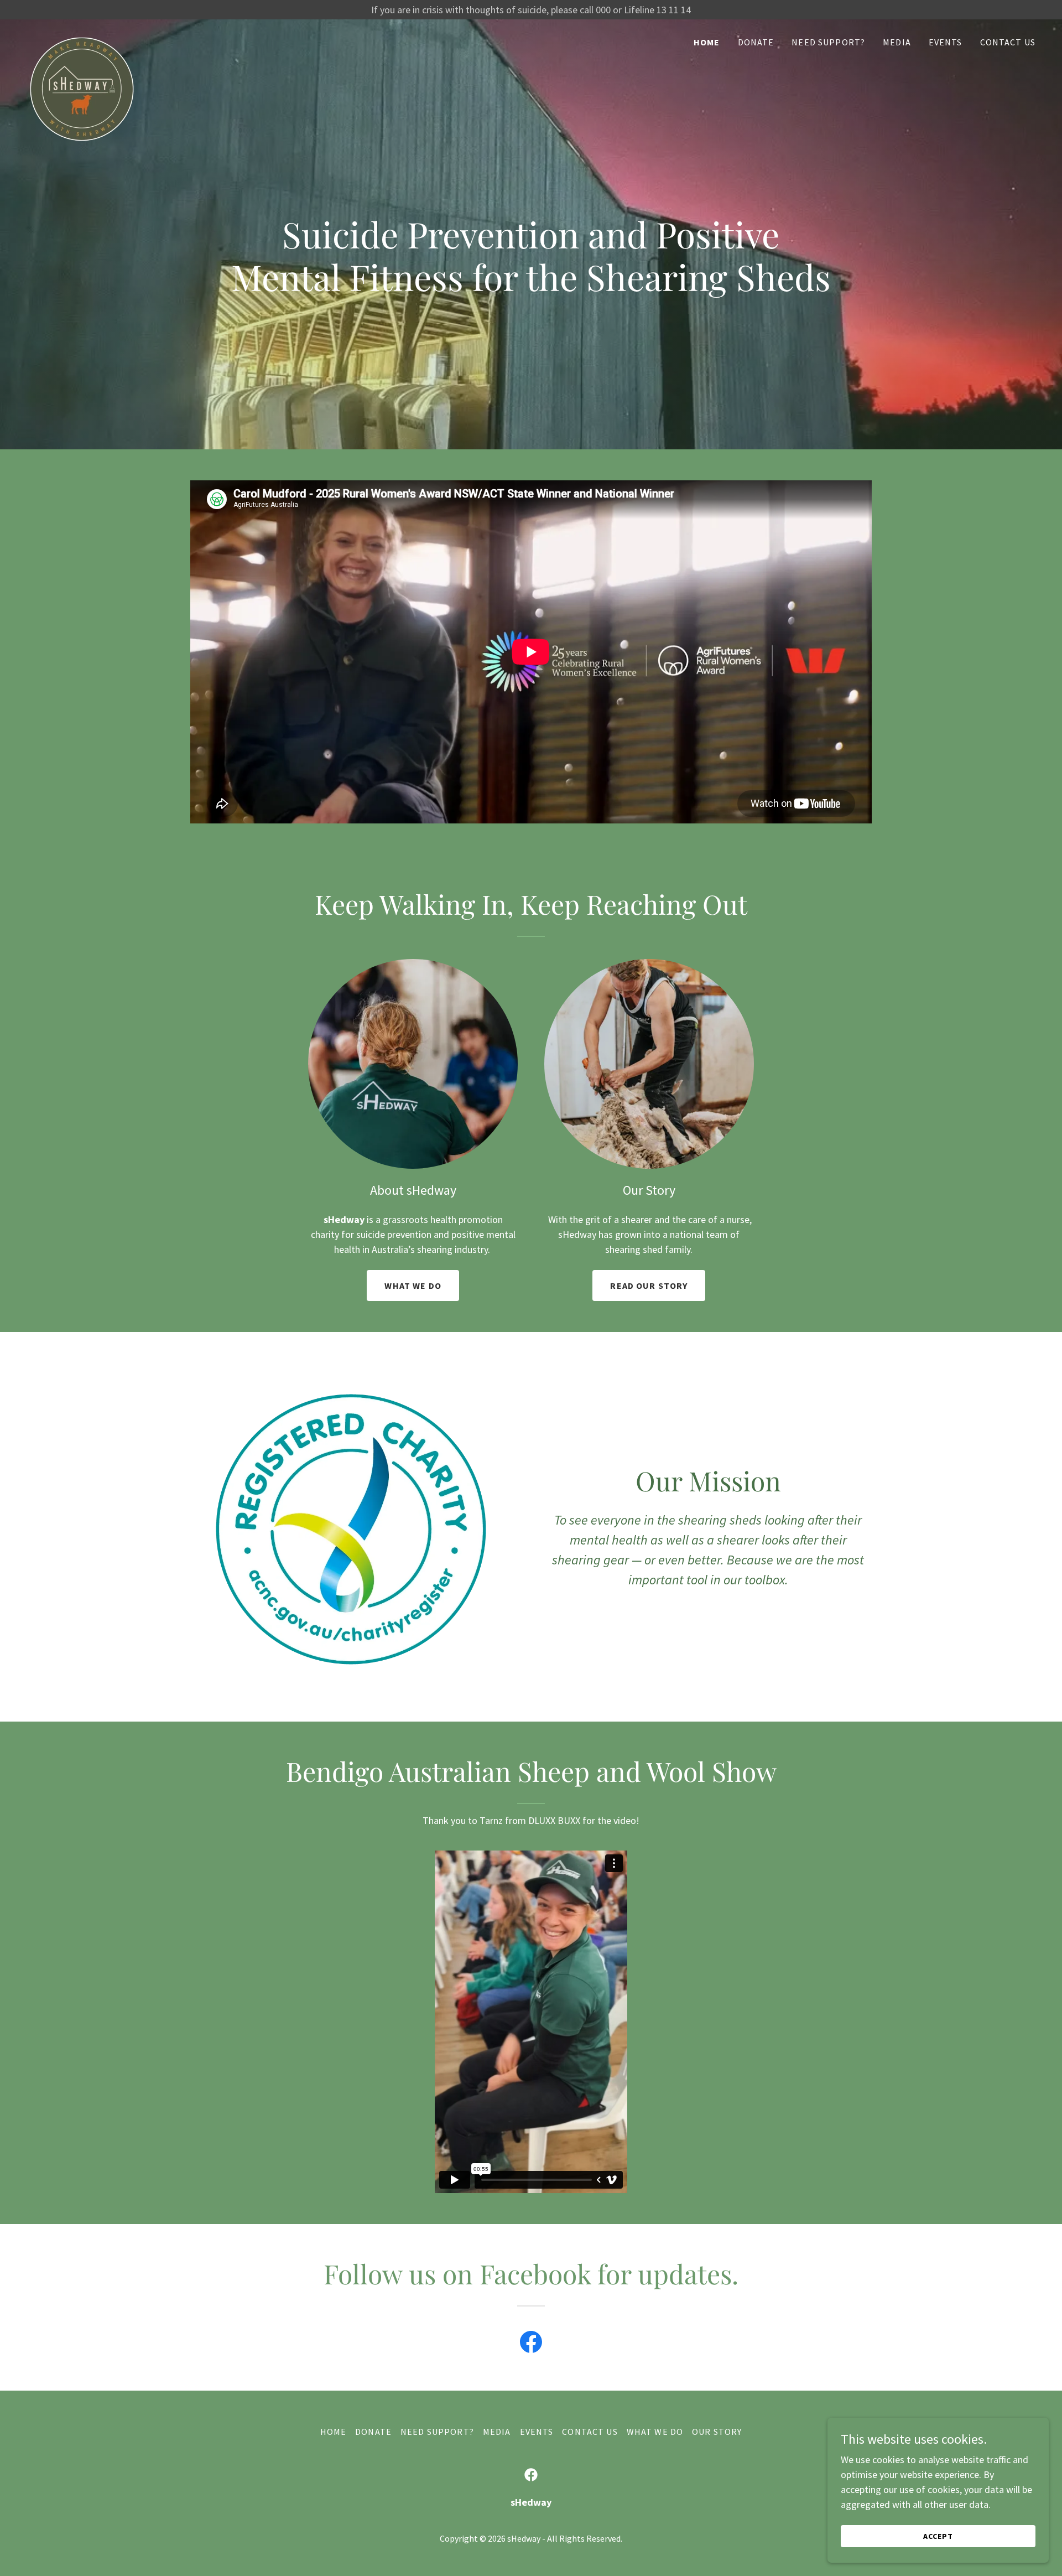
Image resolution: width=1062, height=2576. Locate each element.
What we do (413, 1286)
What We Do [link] (655, 2432)
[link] (82, 39)
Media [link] (897, 42)
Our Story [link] (717, 2432)
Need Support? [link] (828, 42)
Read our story (649, 1286)
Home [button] (334, 2432)
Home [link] (707, 42)
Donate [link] (756, 42)
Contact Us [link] (1008, 42)
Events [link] (946, 42)
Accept (938, 2536)
